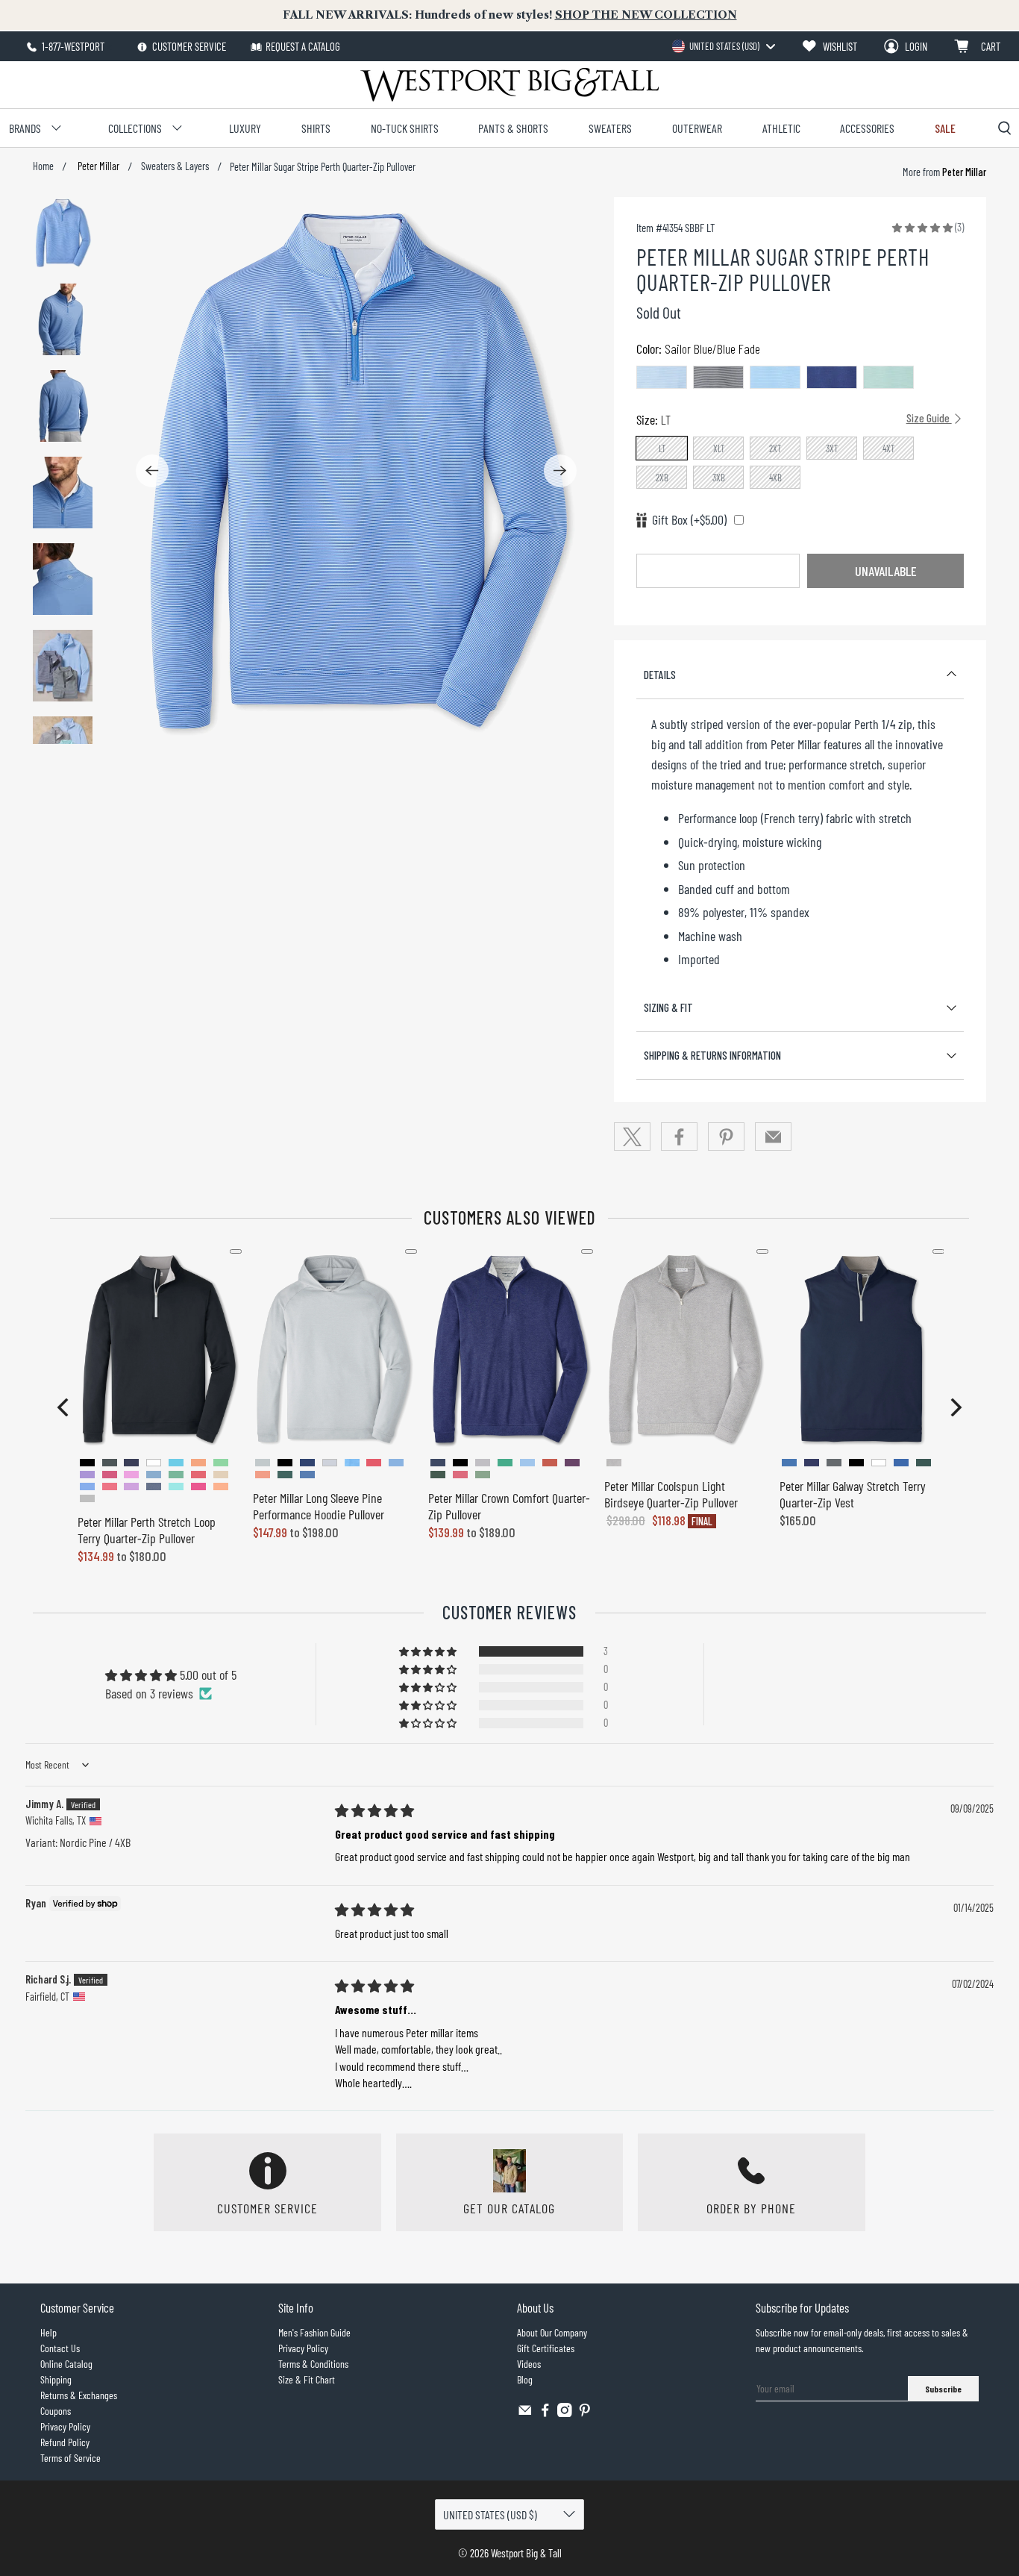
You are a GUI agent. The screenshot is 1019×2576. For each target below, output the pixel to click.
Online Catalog (66, 2364)
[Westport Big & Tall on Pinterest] (585, 2413)
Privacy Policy (65, 2426)
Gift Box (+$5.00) (689, 519)
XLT (719, 448)
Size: (794, 419)
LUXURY (245, 128)
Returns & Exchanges (79, 2395)
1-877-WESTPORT (72, 46)
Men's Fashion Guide (314, 2332)
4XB (775, 478)
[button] (922, 227)
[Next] (560, 471)
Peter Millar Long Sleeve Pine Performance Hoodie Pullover (319, 1506)
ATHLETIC (781, 128)
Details (660, 675)
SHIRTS (316, 128)
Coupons (56, 2411)
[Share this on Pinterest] (727, 1137)
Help (48, 2332)
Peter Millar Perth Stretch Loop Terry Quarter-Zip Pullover (147, 1530)
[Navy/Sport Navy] (832, 377)
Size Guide (929, 418)
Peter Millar (97, 166)
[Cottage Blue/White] (662, 377)
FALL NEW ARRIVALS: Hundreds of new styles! (510, 15)
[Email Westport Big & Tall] (525, 2413)
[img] (374, 1810)
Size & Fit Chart (307, 2379)
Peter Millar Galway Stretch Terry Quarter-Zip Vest (853, 1494)
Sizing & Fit (668, 1007)
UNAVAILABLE (885, 571)
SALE (945, 128)
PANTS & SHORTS (513, 128)
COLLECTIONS (135, 128)
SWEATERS (610, 128)
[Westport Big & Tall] (509, 85)
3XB (719, 478)
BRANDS (25, 128)
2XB (662, 478)
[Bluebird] (775, 377)
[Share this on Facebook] (680, 1137)
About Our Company (552, 2332)
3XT (832, 448)
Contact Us (60, 2348)
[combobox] (723, 46)
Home (43, 166)
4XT (889, 448)
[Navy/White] (718, 377)
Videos (529, 2364)
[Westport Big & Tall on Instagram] (565, 2413)
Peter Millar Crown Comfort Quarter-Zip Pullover (509, 1506)
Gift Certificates (546, 2348)
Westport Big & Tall (526, 2553)
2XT (775, 448)
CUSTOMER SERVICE (188, 46)
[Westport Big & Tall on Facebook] (545, 2413)
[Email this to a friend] (774, 1137)
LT (662, 448)
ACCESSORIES (867, 128)
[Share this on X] (633, 1137)
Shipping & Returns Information (712, 1055)
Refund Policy (65, 2442)
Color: (698, 348)
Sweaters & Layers (175, 166)
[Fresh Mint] (888, 377)
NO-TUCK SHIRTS (405, 128)
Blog (525, 2379)
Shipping (56, 2379)
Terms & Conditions (313, 2364)
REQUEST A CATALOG (303, 46)
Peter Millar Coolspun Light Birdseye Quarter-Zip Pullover (671, 1494)
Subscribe (943, 2389)
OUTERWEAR (697, 128)
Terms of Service (70, 2458)
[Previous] (152, 471)
